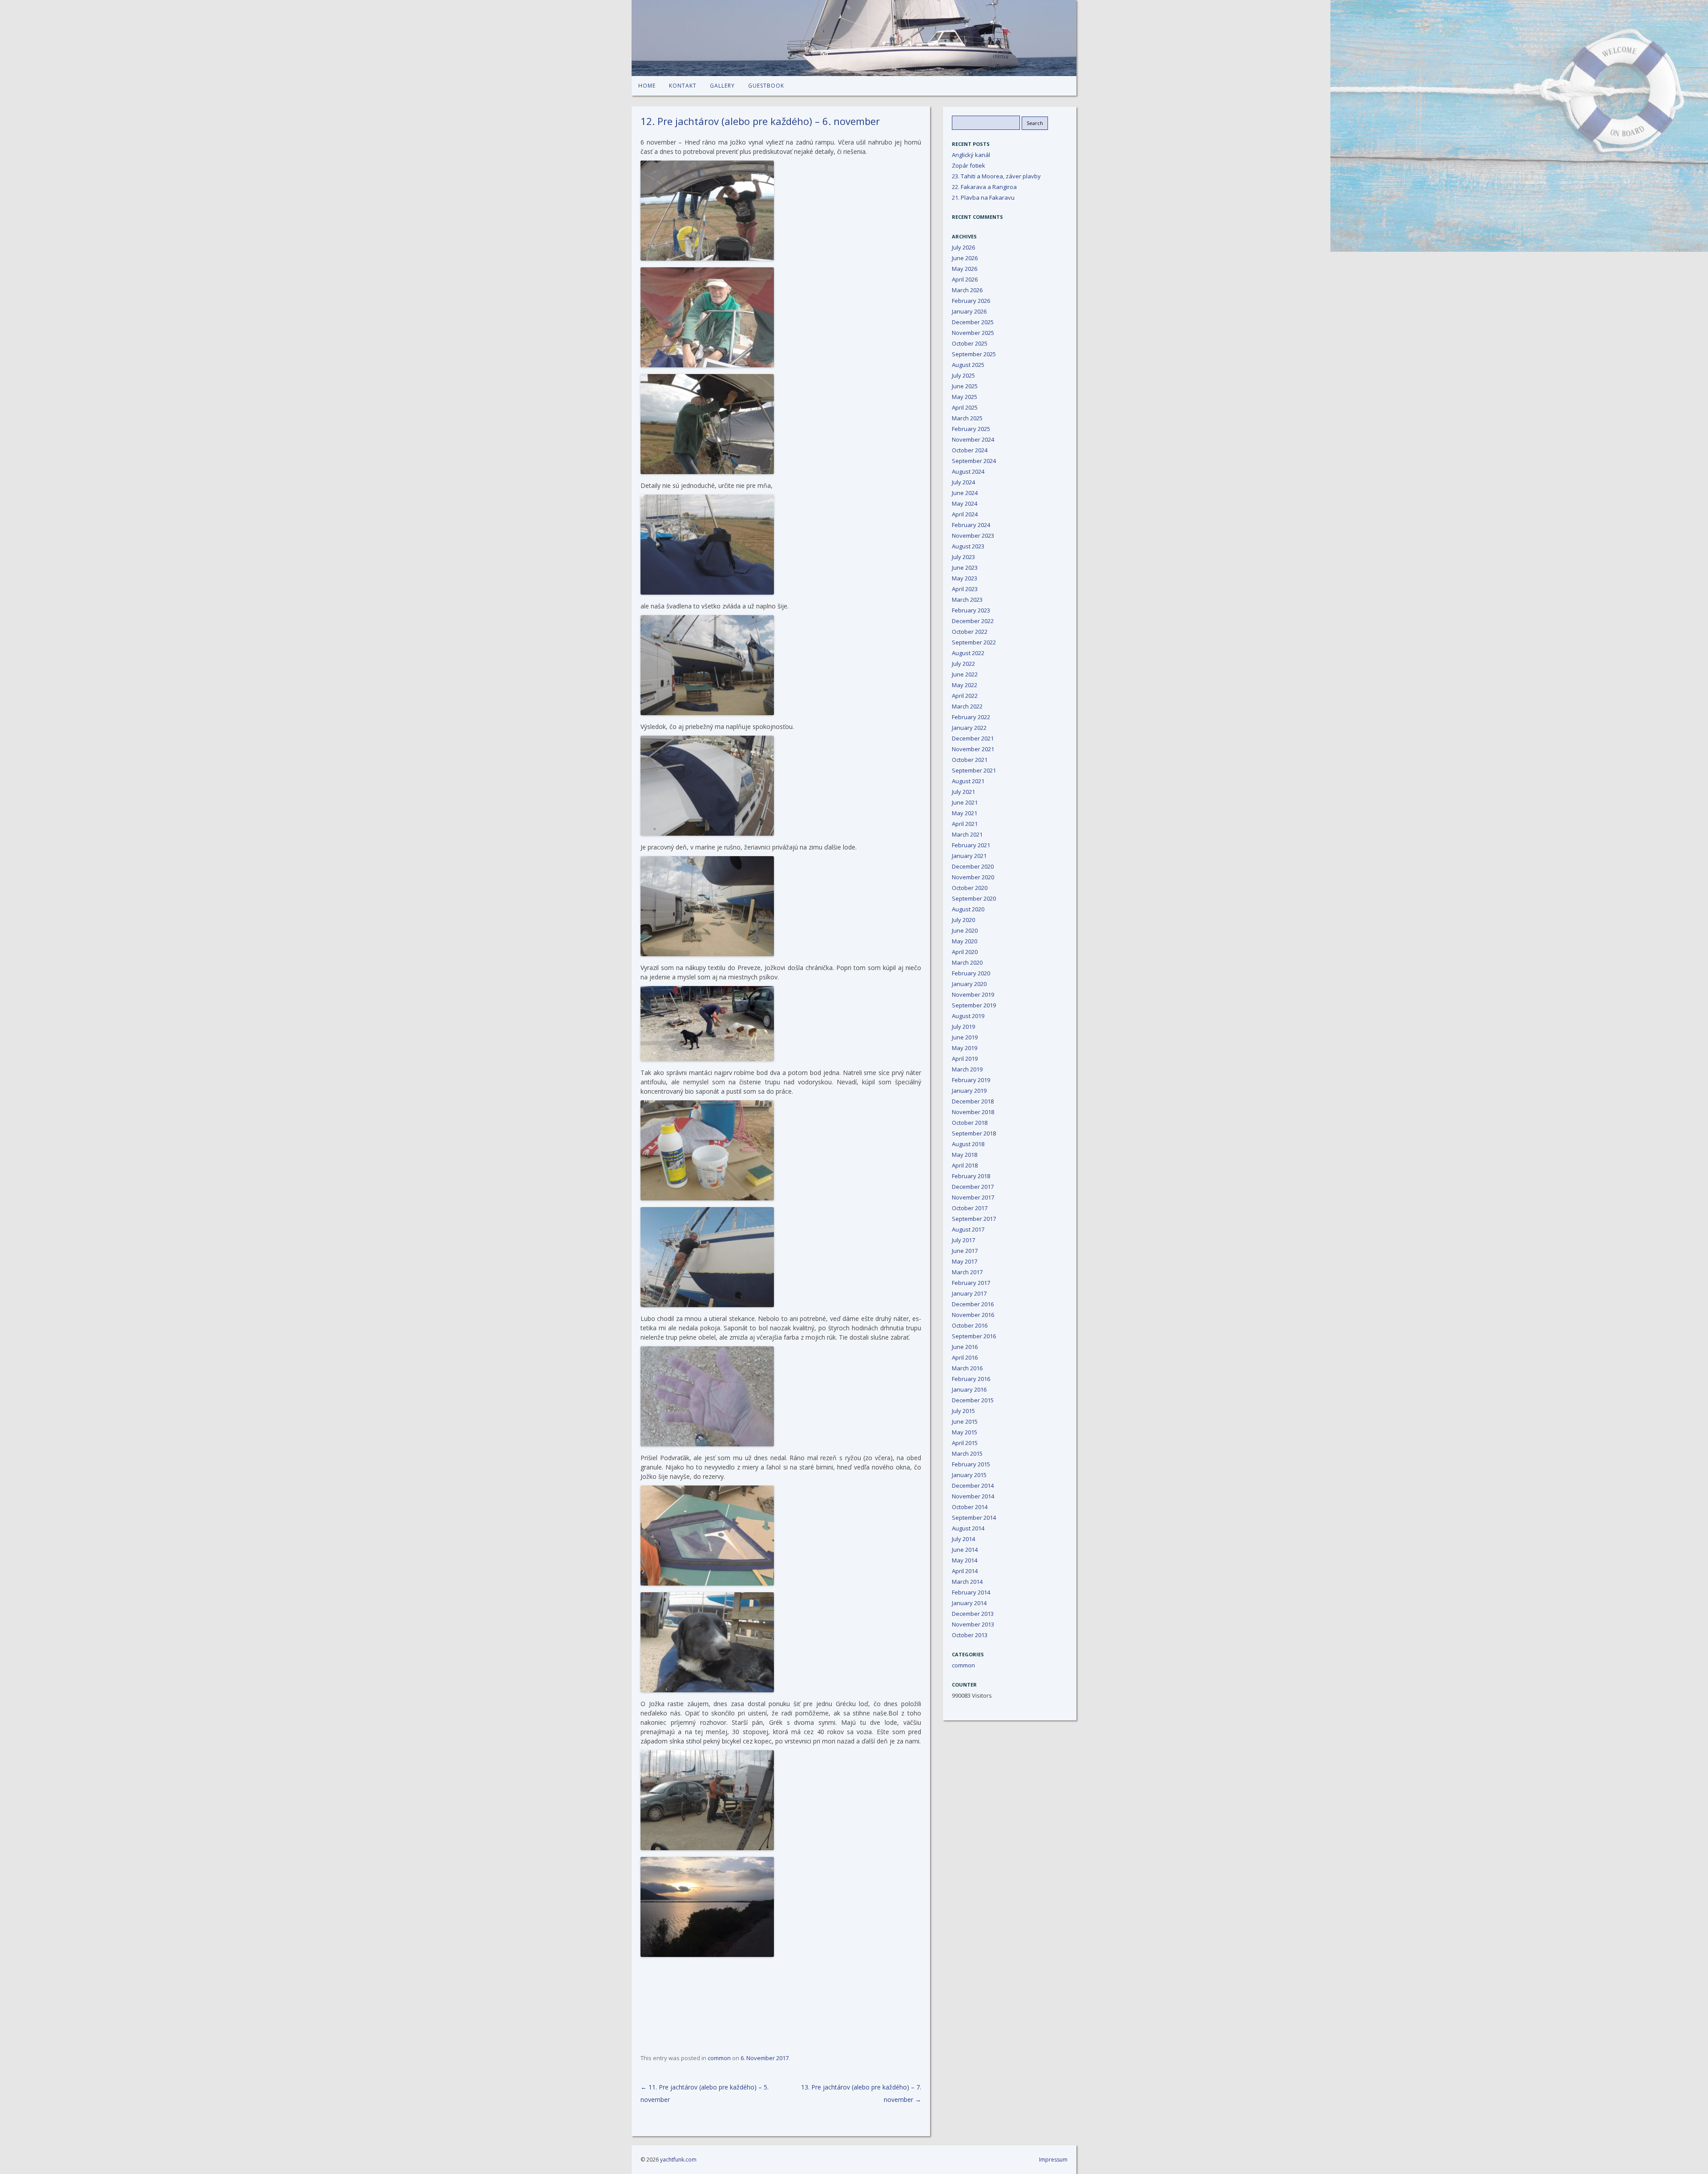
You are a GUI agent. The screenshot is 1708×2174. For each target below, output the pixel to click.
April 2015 (965, 1443)
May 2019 (965, 1048)
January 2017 (969, 1293)
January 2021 (969, 856)
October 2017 (970, 1208)
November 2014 (973, 1496)
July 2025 (963, 375)
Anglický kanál (971, 155)
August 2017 (968, 1229)
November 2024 (973, 439)
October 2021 (970, 760)
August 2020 (968, 909)
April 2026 (965, 279)
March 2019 (967, 1069)
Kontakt (683, 86)
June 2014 (965, 1550)
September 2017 (974, 1219)
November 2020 (973, 877)
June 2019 (965, 1037)
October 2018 (970, 1123)
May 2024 (965, 503)
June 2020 (965, 930)
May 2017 (965, 1261)
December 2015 (973, 1400)
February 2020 (971, 973)
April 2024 (965, 514)
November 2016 (973, 1315)
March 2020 (967, 962)
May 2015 (965, 1432)
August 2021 (968, 781)
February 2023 (971, 610)
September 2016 (974, 1336)
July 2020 (963, 920)
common (719, 2058)
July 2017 (963, 1240)
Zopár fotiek (969, 165)
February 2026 (971, 301)
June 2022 (965, 674)
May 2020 (965, 941)
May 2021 (965, 813)
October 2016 (970, 1325)
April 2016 (965, 1357)
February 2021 (971, 845)
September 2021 (974, 770)
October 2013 (970, 1635)
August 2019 (968, 1016)
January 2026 (969, 311)
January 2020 (969, 984)
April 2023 (965, 589)
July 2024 (963, 482)
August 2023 (968, 546)
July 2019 (963, 1027)
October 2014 (970, 1507)
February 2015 (971, 1464)
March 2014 (967, 1582)
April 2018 (965, 1165)
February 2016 (971, 1379)
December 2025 (973, 322)
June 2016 (965, 1347)
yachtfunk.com (678, 2160)
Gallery (722, 86)
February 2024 (971, 525)
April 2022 (965, 696)
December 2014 (973, 1486)
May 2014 (965, 1560)
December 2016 (973, 1304)
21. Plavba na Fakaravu (983, 197)
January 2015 (969, 1475)
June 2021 (965, 802)
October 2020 (970, 888)
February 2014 (971, 1592)
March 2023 (967, 600)
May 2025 (965, 397)
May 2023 (965, 578)
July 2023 (963, 557)
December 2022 (973, 621)
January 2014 (969, 1603)
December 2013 (973, 1614)
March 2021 (967, 834)
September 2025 (974, 354)
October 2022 (970, 632)
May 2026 (965, 269)
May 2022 (965, 685)
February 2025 (971, 429)
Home (647, 86)
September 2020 (974, 898)
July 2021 (963, 792)
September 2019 (974, 1005)
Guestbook (766, 86)
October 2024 (970, 450)
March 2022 (967, 706)
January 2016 (969, 1389)
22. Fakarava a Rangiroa (984, 187)
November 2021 (973, 749)
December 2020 (973, 866)
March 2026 (967, 290)
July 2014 (963, 1539)
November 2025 (973, 333)
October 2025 (970, 343)
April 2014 (965, 1571)
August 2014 (968, 1528)
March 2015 (967, 1453)
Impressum (1053, 2160)
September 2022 (974, 642)
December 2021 (973, 738)
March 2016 (967, 1368)
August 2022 (968, 653)
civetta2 (854, 38)
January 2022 (969, 728)
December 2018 (973, 1101)
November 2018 (973, 1112)
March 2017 (967, 1272)
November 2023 (973, 535)
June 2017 (965, 1251)
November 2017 (973, 1197)
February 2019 (971, 1080)
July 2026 (963, 247)
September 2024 (974, 461)
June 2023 (965, 568)
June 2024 (965, 493)
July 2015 (963, 1411)
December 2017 (973, 1187)
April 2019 (965, 1059)
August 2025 (968, 365)
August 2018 (968, 1144)
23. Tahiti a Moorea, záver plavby (996, 176)
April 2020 (965, 952)
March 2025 (967, 418)
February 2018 (971, 1176)
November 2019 (973, 994)
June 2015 (965, 1421)
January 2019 (969, 1091)
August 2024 (968, 471)
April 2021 (965, 824)
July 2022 (963, 664)
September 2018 (974, 1133)
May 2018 (965, 1155)
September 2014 (974, 1518)
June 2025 (965, 386)
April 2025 (965, 407)
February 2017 (971, 1283)
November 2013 (973, 1624)
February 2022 (971, 717)
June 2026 (965, 258)
